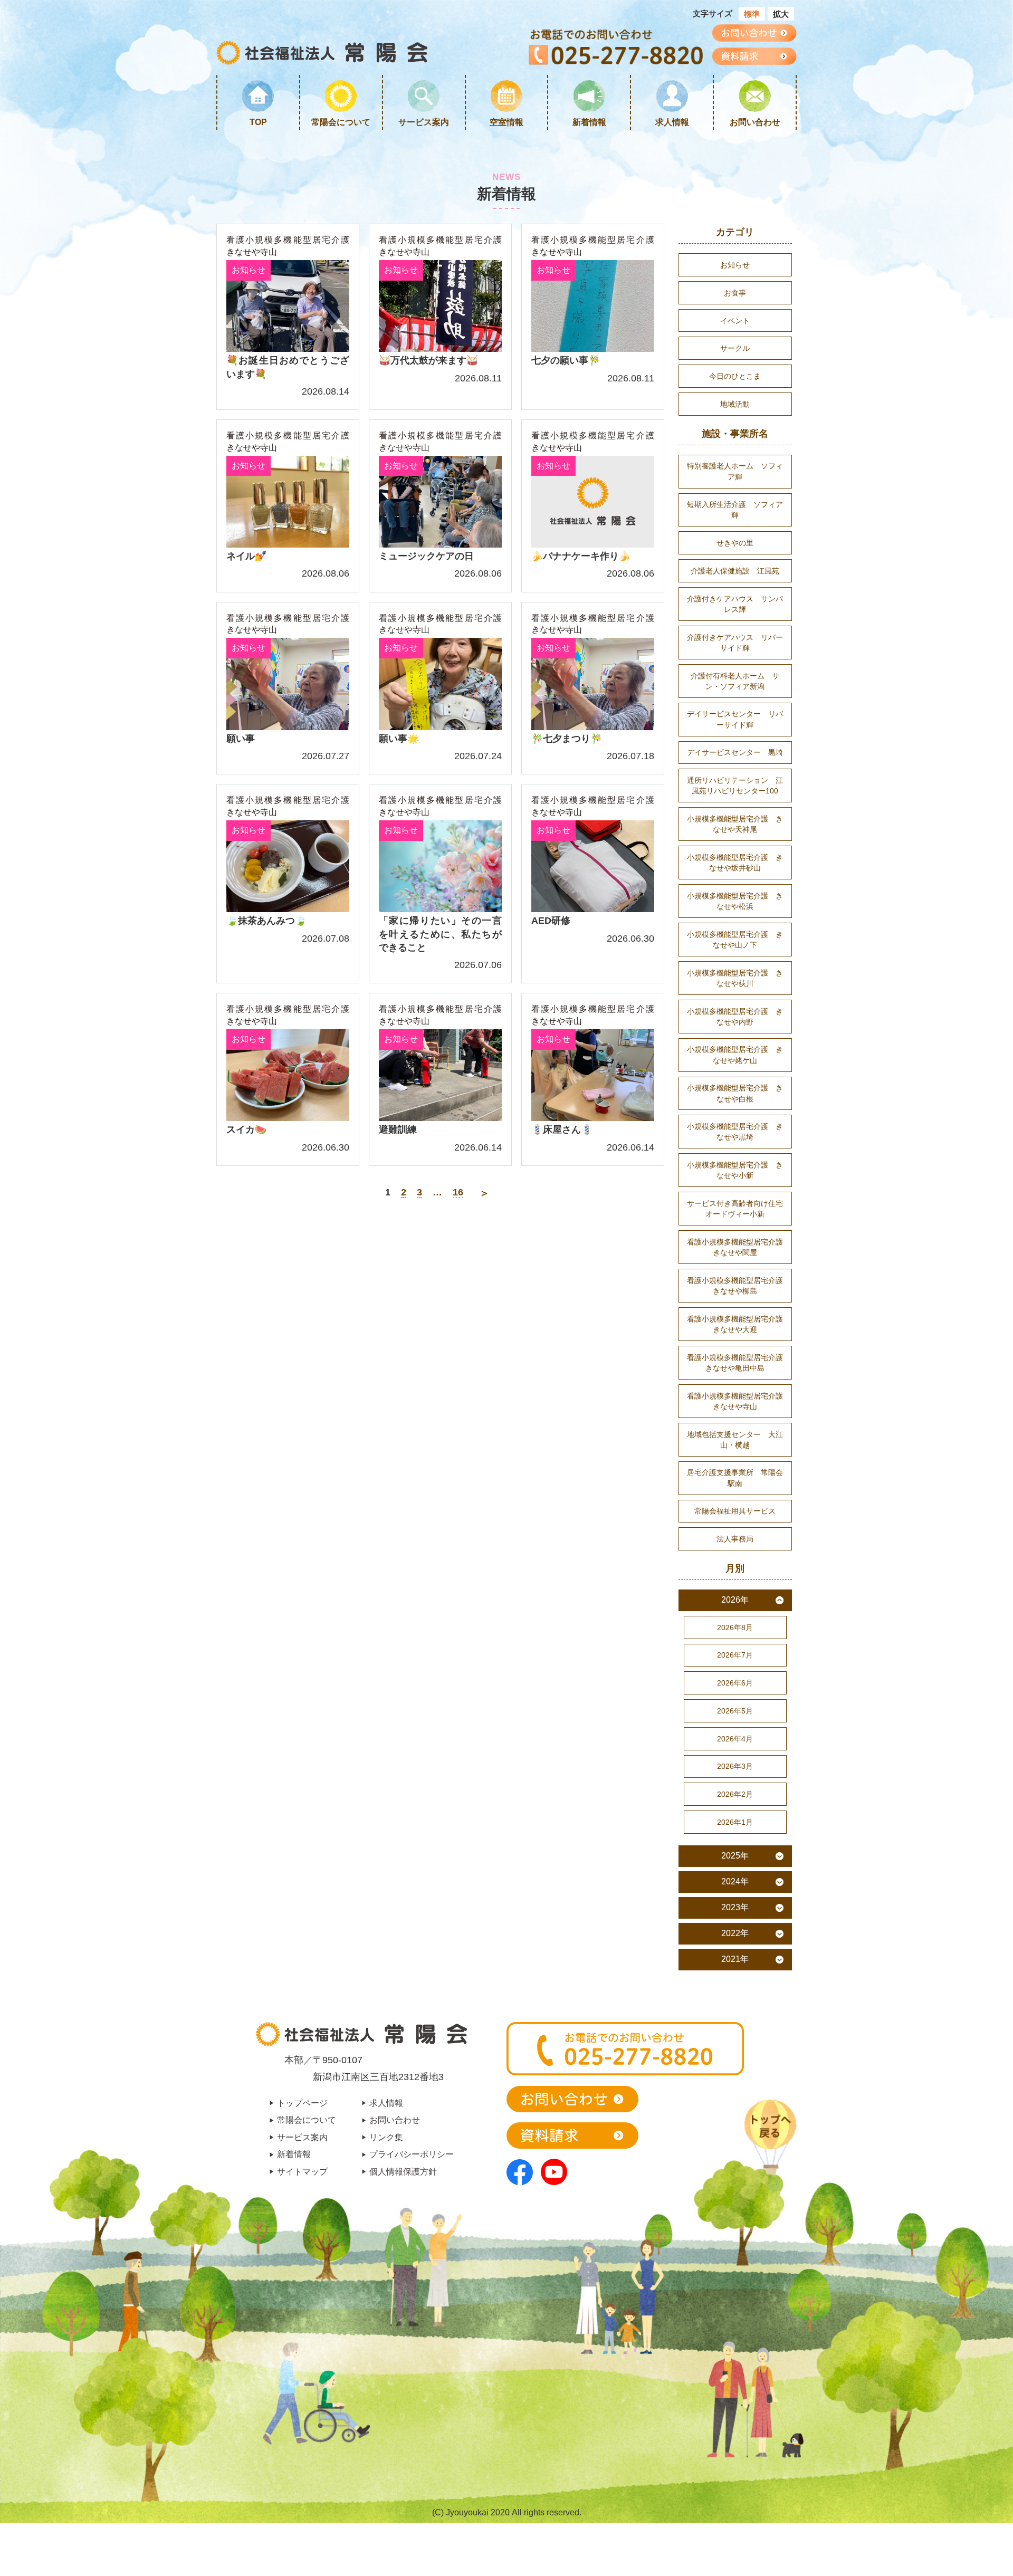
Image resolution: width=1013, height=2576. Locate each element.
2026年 (735, 1600)
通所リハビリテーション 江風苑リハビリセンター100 (735, 786)
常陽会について (341, 122)
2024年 (735, 1881)
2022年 (735, 1933)
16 (458, 1192)
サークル (735, 348)
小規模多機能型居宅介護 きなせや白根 (735, 1093)
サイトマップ (302, 2171)
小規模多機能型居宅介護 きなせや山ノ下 (735, 940)
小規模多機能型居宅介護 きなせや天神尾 (735, 824)
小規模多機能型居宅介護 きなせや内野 (735, 1017)
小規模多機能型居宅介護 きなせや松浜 (735, 901)
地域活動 (735, 404)
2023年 (735, 1907)
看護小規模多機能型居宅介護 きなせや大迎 (739, 1324)
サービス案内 (424, 122)
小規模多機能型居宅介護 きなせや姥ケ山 (735, 1055)
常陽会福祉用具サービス (735, 1511)
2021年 (735, 1959)
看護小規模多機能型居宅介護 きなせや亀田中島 (739, 1363)
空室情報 (506, 122)
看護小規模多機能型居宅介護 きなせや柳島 (739, 1286)
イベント (735, 321)
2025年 (735, 1856)
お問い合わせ (755, 122)
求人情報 (672, 122)
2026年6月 (735, 1683)
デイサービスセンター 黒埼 (735, 752)
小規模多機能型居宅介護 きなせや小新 (735, 1170)
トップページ (302, 2103)
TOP (258, 122)
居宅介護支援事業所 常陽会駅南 (735, 1478)
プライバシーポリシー (412, 2154)
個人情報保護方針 (403, 2171)
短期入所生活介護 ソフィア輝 (735, 510)
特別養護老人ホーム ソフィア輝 (735, 471)
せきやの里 (735, 543)
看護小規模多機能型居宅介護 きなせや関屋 (739, 1247)
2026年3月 (735, 1766)
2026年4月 (735, 1739)
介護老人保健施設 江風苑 (735, 571)
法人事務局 (735, 1539)
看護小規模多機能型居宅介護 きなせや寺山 (288, 246)
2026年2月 (735, 1794)
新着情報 (589, 122)
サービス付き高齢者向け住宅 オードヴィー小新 (739, 1209)
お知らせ (735, 265)
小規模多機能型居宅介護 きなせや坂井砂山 (735, 863)
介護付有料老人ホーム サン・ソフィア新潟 (735, 681)
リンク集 (386, 2137)
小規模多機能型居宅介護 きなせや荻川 (735, 978)
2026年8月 (735, 1627)
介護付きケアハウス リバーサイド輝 (735, 643)
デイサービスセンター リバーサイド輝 (735, 719)
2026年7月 (735, 1655)
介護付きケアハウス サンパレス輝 (735, 604)
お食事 (735, 293)
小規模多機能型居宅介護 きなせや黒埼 (735, 1132)
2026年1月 (735, 1822)
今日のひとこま (735, 376)
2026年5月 (735, 1711)
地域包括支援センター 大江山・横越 (735, 1440)
